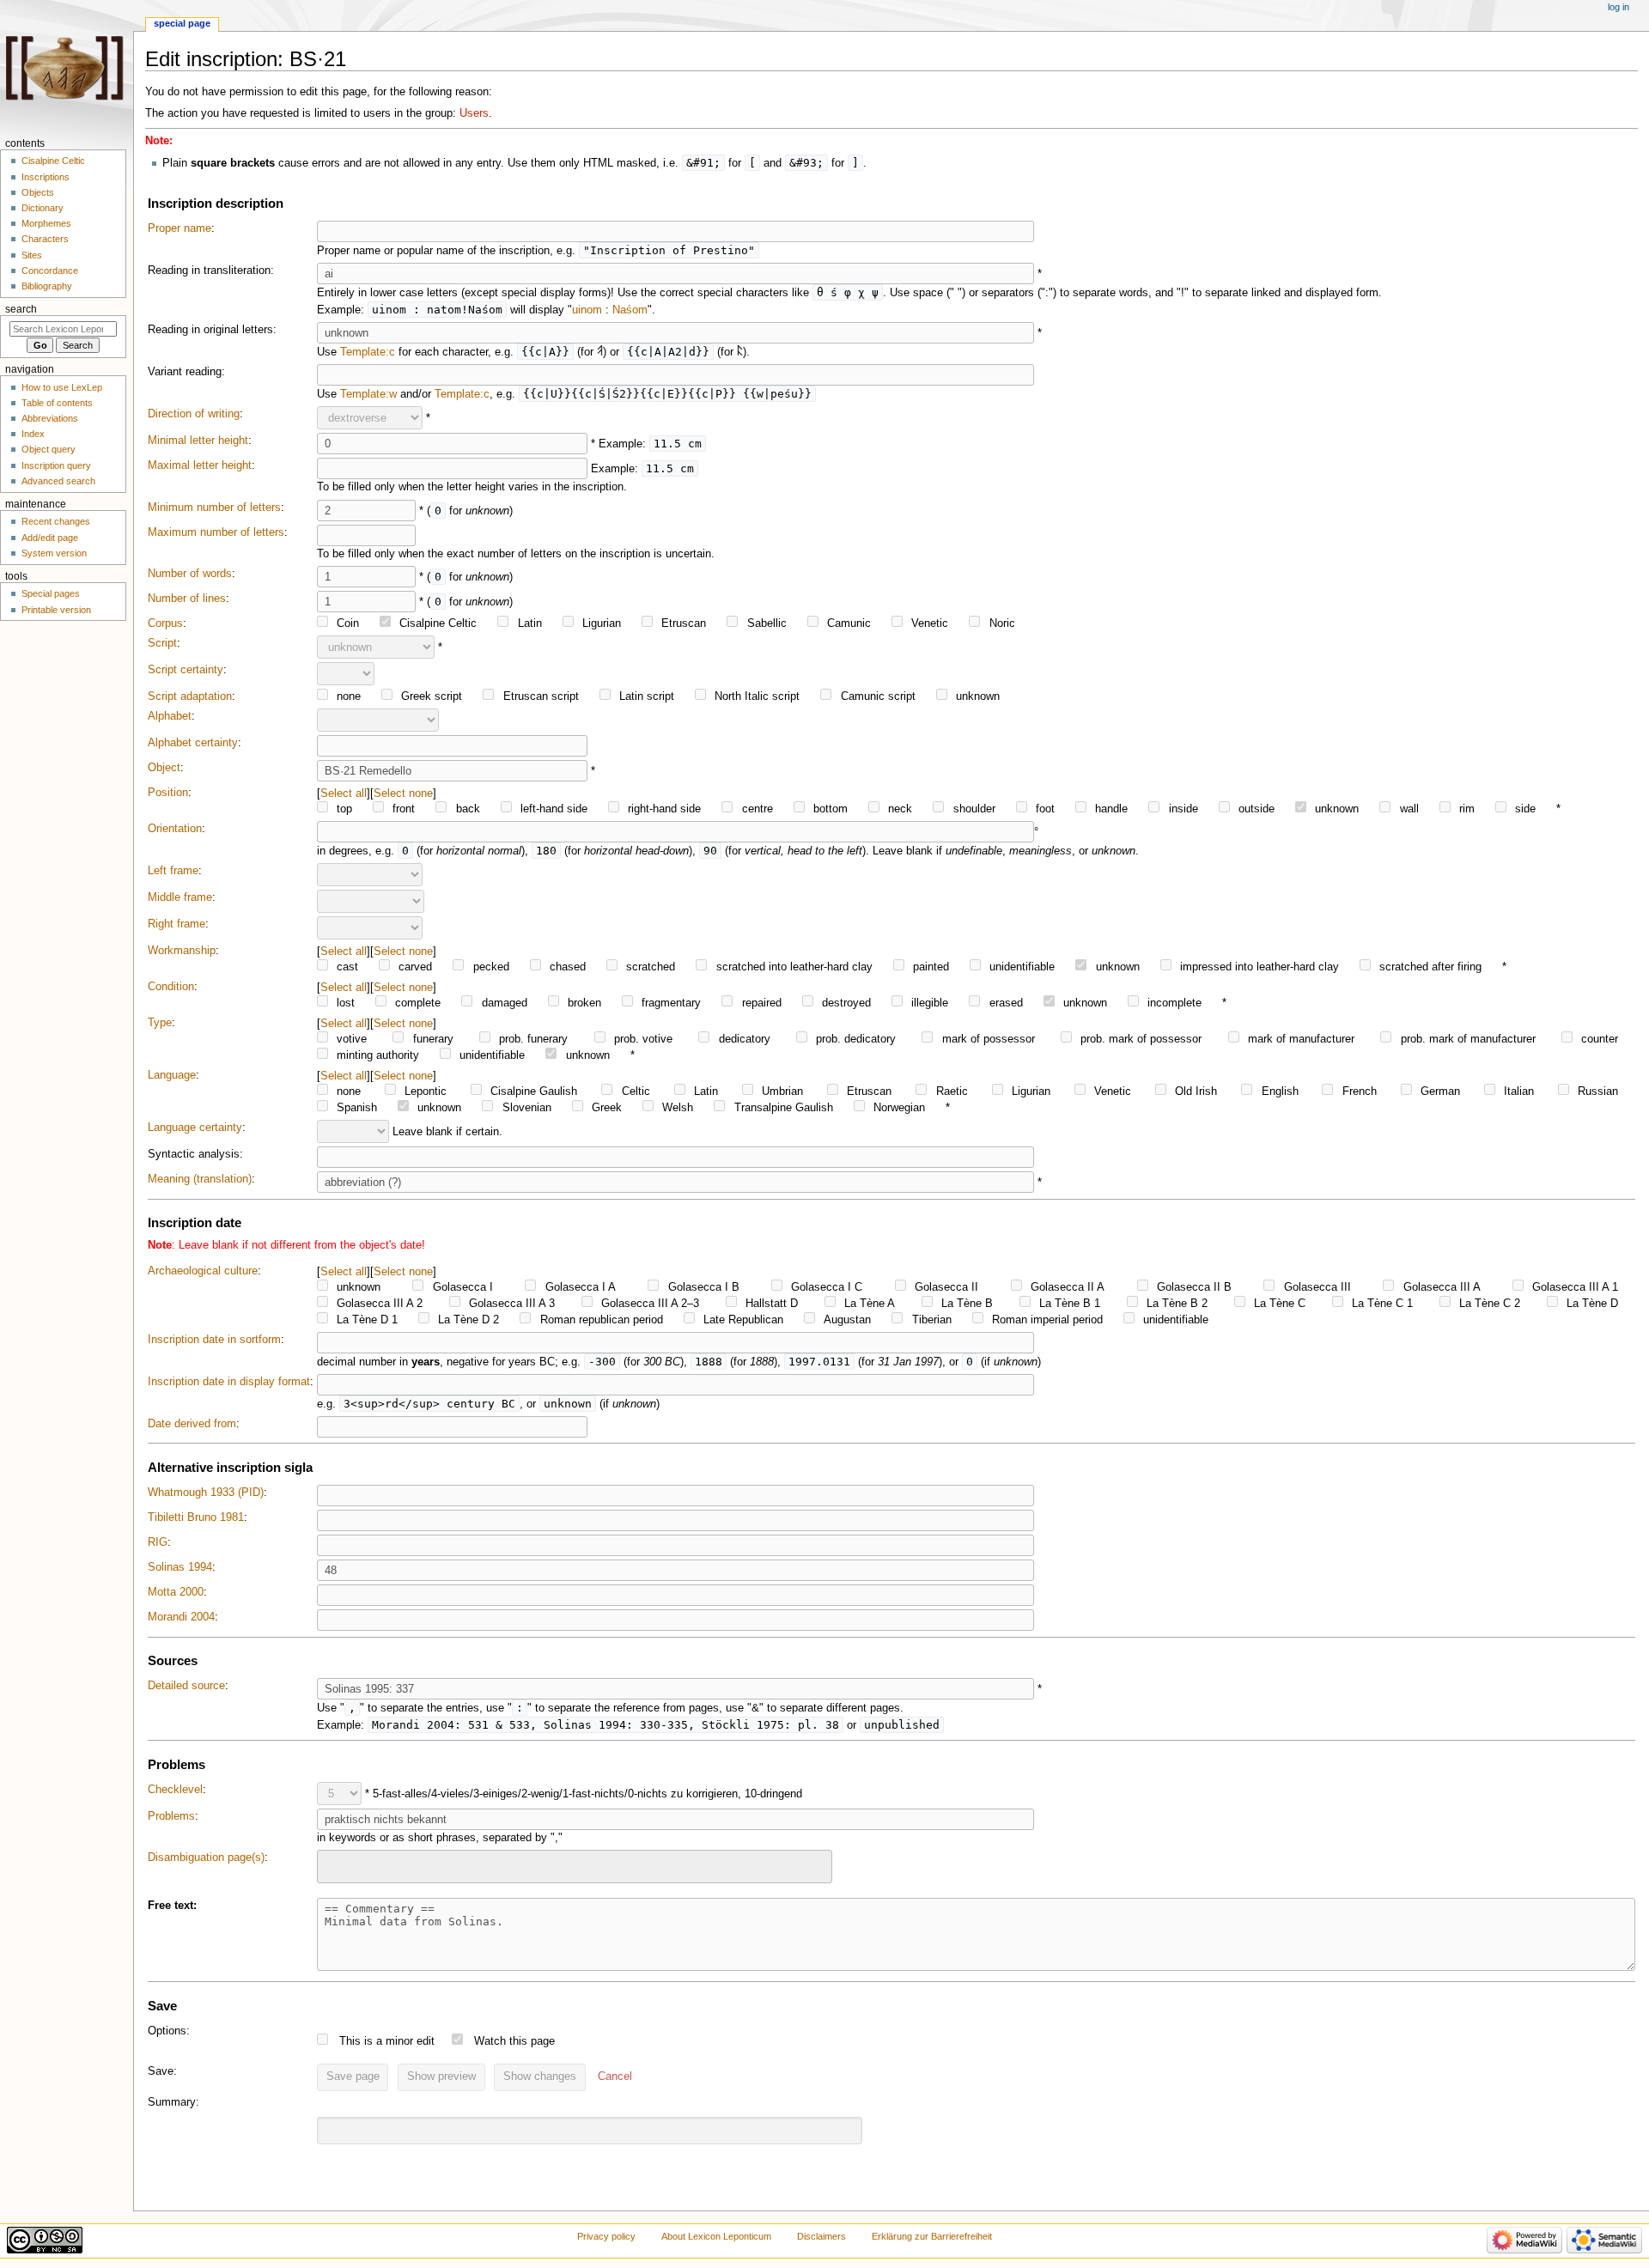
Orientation (175, 829)
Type (160, 1023)
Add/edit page (50, 538)
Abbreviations (50, 418)
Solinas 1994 (180, 1567)
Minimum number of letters (214, 508)
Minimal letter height (198, 441)
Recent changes (56, 521)
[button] (615, 2077)
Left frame (173, 871)
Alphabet (170, 716)
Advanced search (58, 481)
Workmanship (182, 951)
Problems (171, 1816)
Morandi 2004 (181, 1617)
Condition (171, 987)
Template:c (368, 352)
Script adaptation (190, 696)
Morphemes (46, 223)
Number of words (190, 574)
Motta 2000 (176, 1592)
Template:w (368, 394)
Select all (344, 793)
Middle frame (180, 897)
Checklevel (175, 1790)
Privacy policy (606, 2236)
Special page (182, 23)
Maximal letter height (200, 465)
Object (164, 768)
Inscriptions (46, 177)
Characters (45, 239)
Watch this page (514, 2041)
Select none (403, 793)
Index (33, 434)
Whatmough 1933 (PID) (206, 1493)
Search (21, 309)
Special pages (51, 593)
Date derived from (192, 1424)
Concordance (50, 271)
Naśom (630, 310)
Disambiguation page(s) (206, 1858)
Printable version (56, 610)
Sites (32, 255)
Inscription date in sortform (214, 1340)
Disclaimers (821, 2236)
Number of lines (187, 599)
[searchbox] (333, 1864)
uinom (587, 310)
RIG (158, 1542)
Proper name (180, 228)
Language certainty (195, 1128)
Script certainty (186, 670)
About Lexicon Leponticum (716, 2236)
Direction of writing (194, 414)
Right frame (176, 924)
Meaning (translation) (200, 1179)
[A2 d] (740, 352)
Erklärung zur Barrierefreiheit (932, 2236)
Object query (49, 449)
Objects (38, 192)
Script (162, 643)
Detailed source (186, 1686)
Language (172, 1075)
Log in (1619, 7)
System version (54, 553)
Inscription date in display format (229, 1382)
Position (168, 793)
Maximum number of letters (216, 532)
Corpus (165, 623)
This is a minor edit (387, 2041)
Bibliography (47, 286)
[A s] (600, 352)
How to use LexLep (62, 387)
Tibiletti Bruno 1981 (196, 1517)
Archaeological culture (203, 1271)
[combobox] (575, 1867)
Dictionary (43, 208)
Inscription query (56, 465)
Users (474, 113)
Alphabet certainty (193, 743)
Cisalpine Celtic (53, 161)
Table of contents (57, 403)
